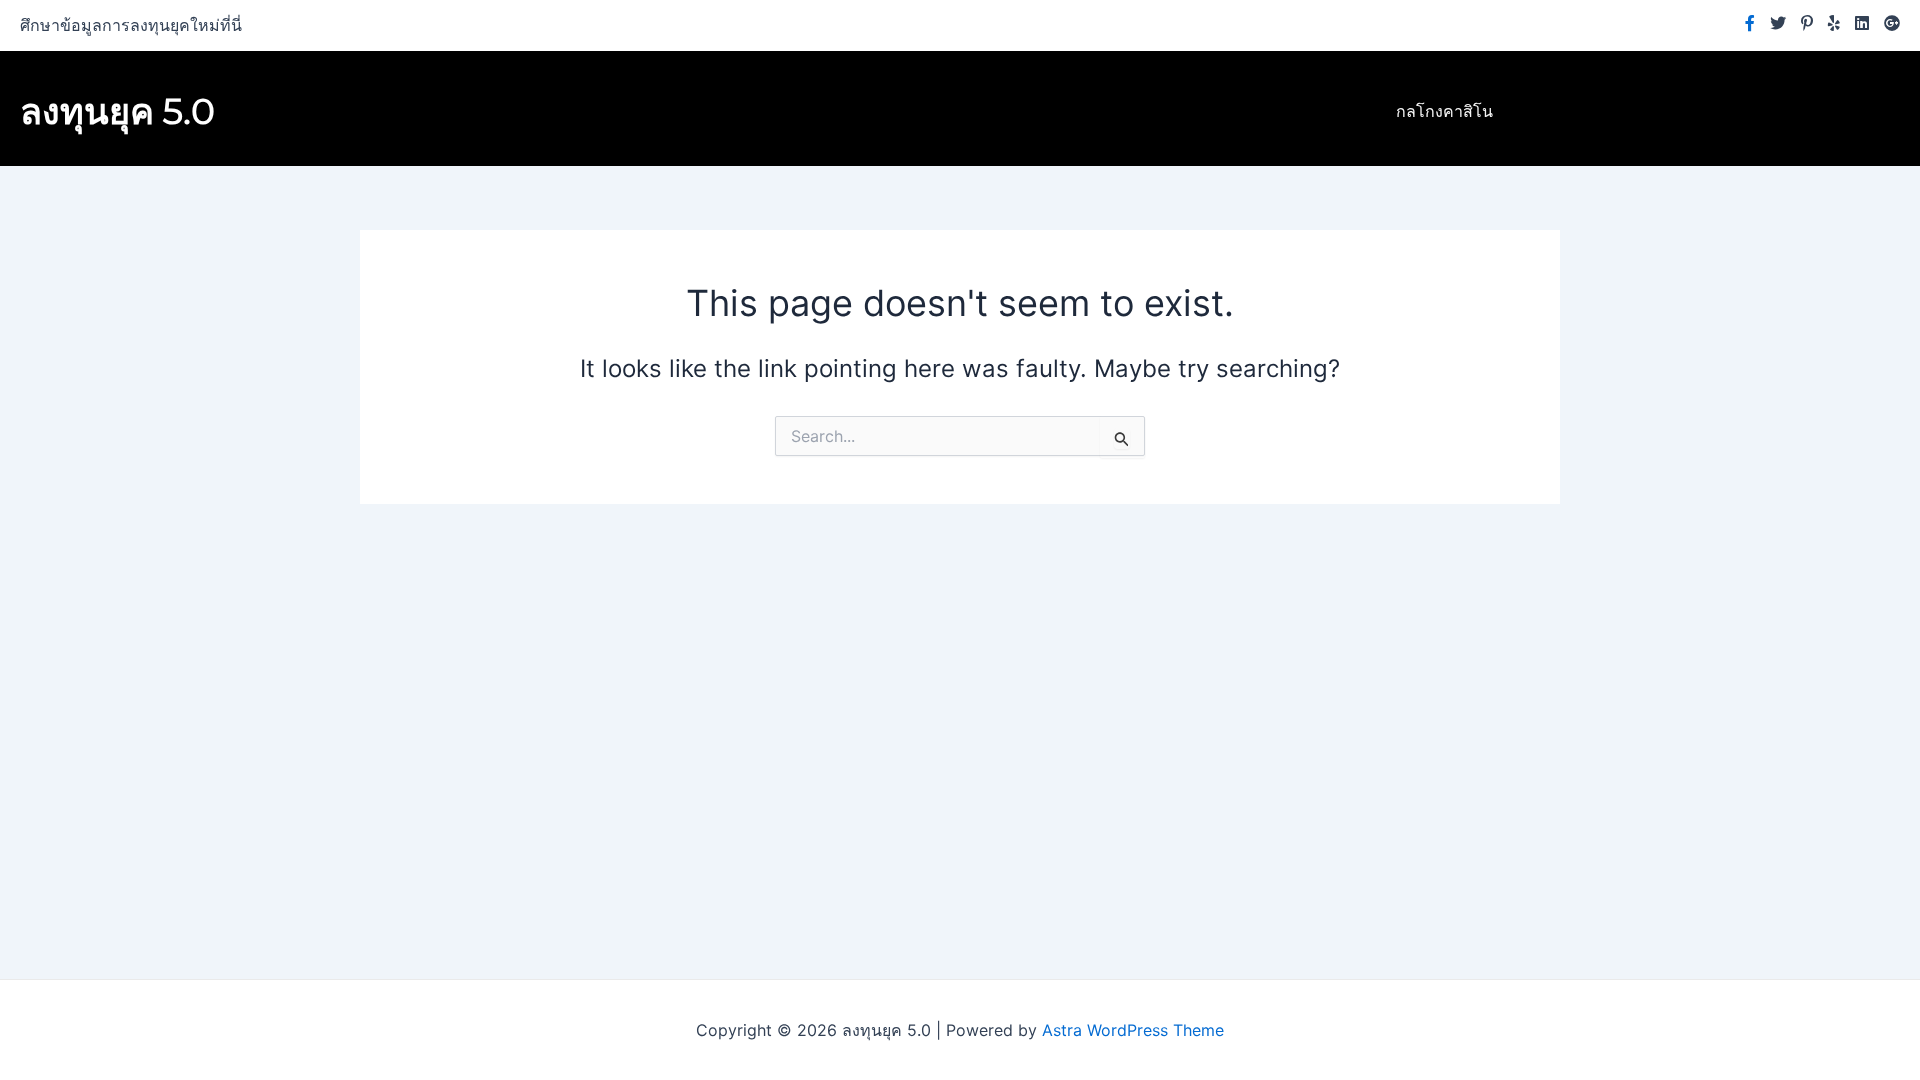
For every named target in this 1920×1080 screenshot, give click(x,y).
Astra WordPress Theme (1133, 1030)
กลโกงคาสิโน (1444, 111)
